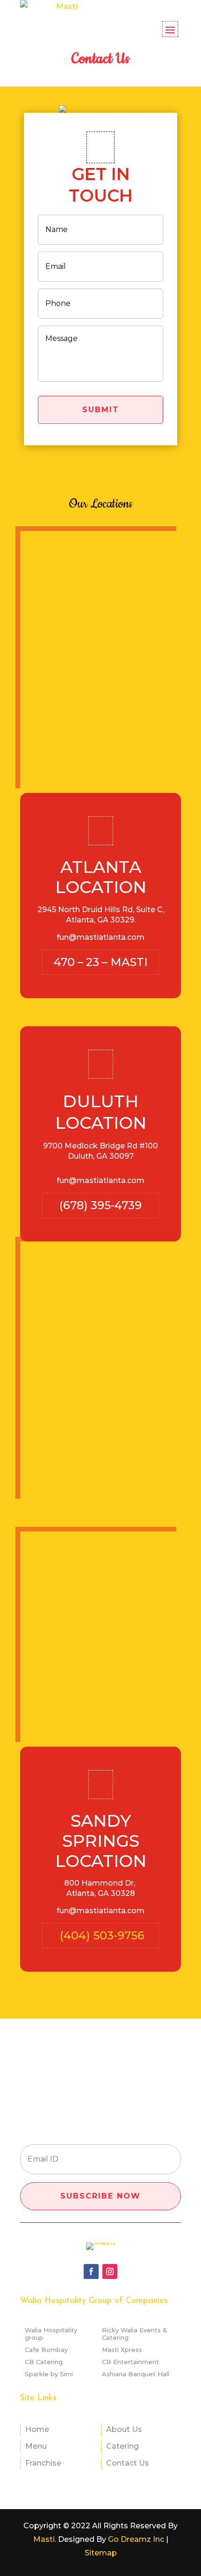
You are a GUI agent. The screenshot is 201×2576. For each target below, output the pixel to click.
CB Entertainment (130, 2362)
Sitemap (101, 2553)
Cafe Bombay (46, 2350)
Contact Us (128, 2463)
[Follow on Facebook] (91, 2271)
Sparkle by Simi (49, 2374)
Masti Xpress (122, 2350)
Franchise (43, 2463)
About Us (124, 2429)
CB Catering (44, 2362)
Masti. (45, 2539)
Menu (36, 2446)
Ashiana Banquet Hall (136, 2374)
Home (37, 2429)
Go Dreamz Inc (136, 2539)
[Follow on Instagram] (110, 2271)
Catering (122, 2446)
